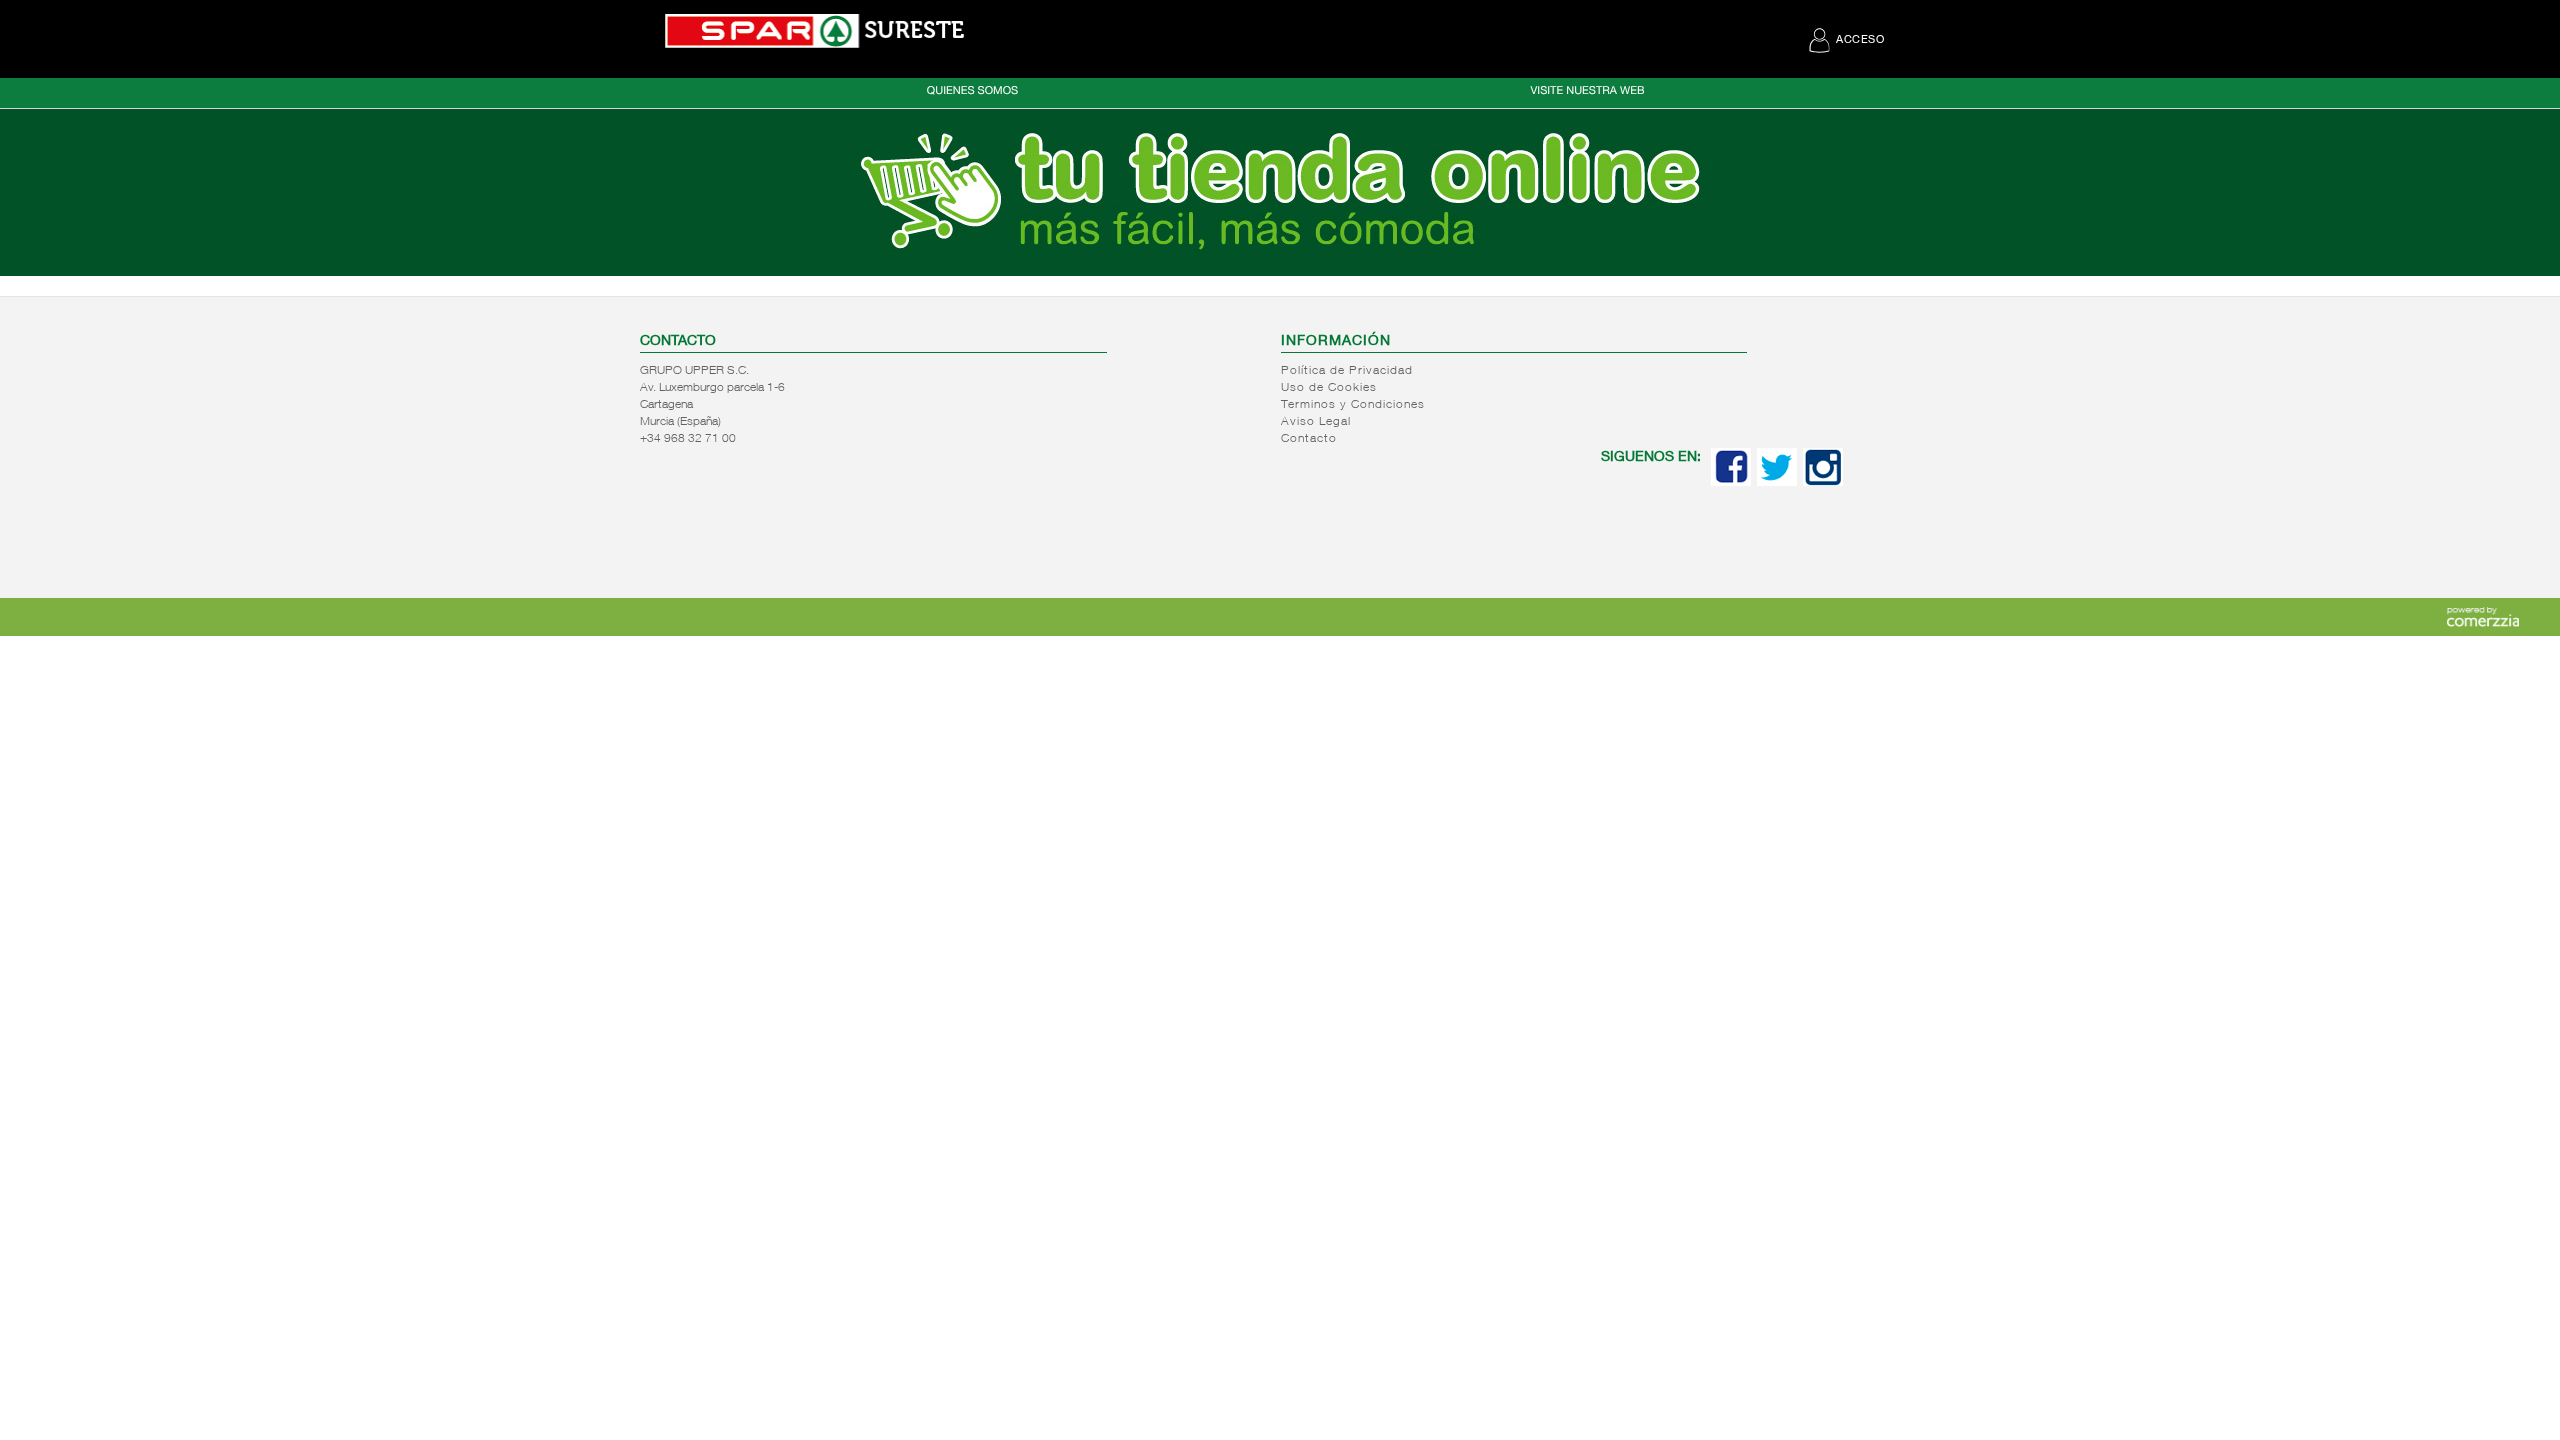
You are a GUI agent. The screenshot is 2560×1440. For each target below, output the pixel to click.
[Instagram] (1823, 482)
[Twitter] (1777, 482)
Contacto (1309, 439)
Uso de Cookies (1329, 388)
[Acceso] (1280, 272)
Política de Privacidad (1347, 371)
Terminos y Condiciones (1353, 405)
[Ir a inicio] (815, 31)
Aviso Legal (1316, 422)
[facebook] (1731, 482)
